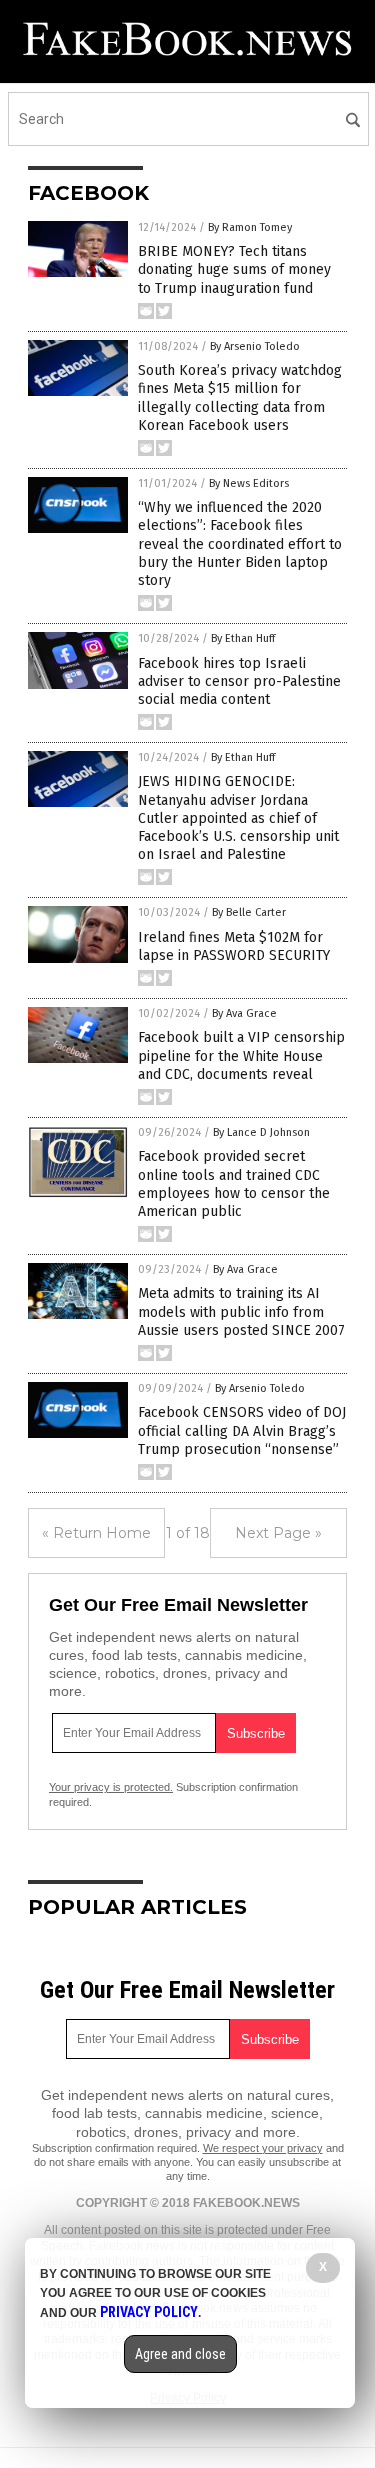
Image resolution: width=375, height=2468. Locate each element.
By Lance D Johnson (261, 1132)
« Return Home (96, 1533)
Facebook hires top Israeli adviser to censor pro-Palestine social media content (239, 681)
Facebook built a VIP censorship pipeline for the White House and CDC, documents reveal (241, 1055)
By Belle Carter (249, 912)
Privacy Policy (149, 2312)
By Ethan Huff (243, 638)
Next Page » (278, 1533)
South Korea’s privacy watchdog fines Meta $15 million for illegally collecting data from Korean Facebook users (240, 398)
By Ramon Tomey (250, 227)
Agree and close (180, 2354)
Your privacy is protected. (111, 1787)
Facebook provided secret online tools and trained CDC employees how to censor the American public (234, 1184)
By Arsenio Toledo (255, 346)
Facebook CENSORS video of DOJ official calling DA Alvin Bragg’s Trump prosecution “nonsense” (242, 1430)
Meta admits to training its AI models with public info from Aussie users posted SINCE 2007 (241, 1311)
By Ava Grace (244, 1013)
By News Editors (249, 483)
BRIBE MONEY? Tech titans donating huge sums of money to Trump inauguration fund (234, 269)
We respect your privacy (263, 2148)
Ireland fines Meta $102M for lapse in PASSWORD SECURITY (234, 946)
